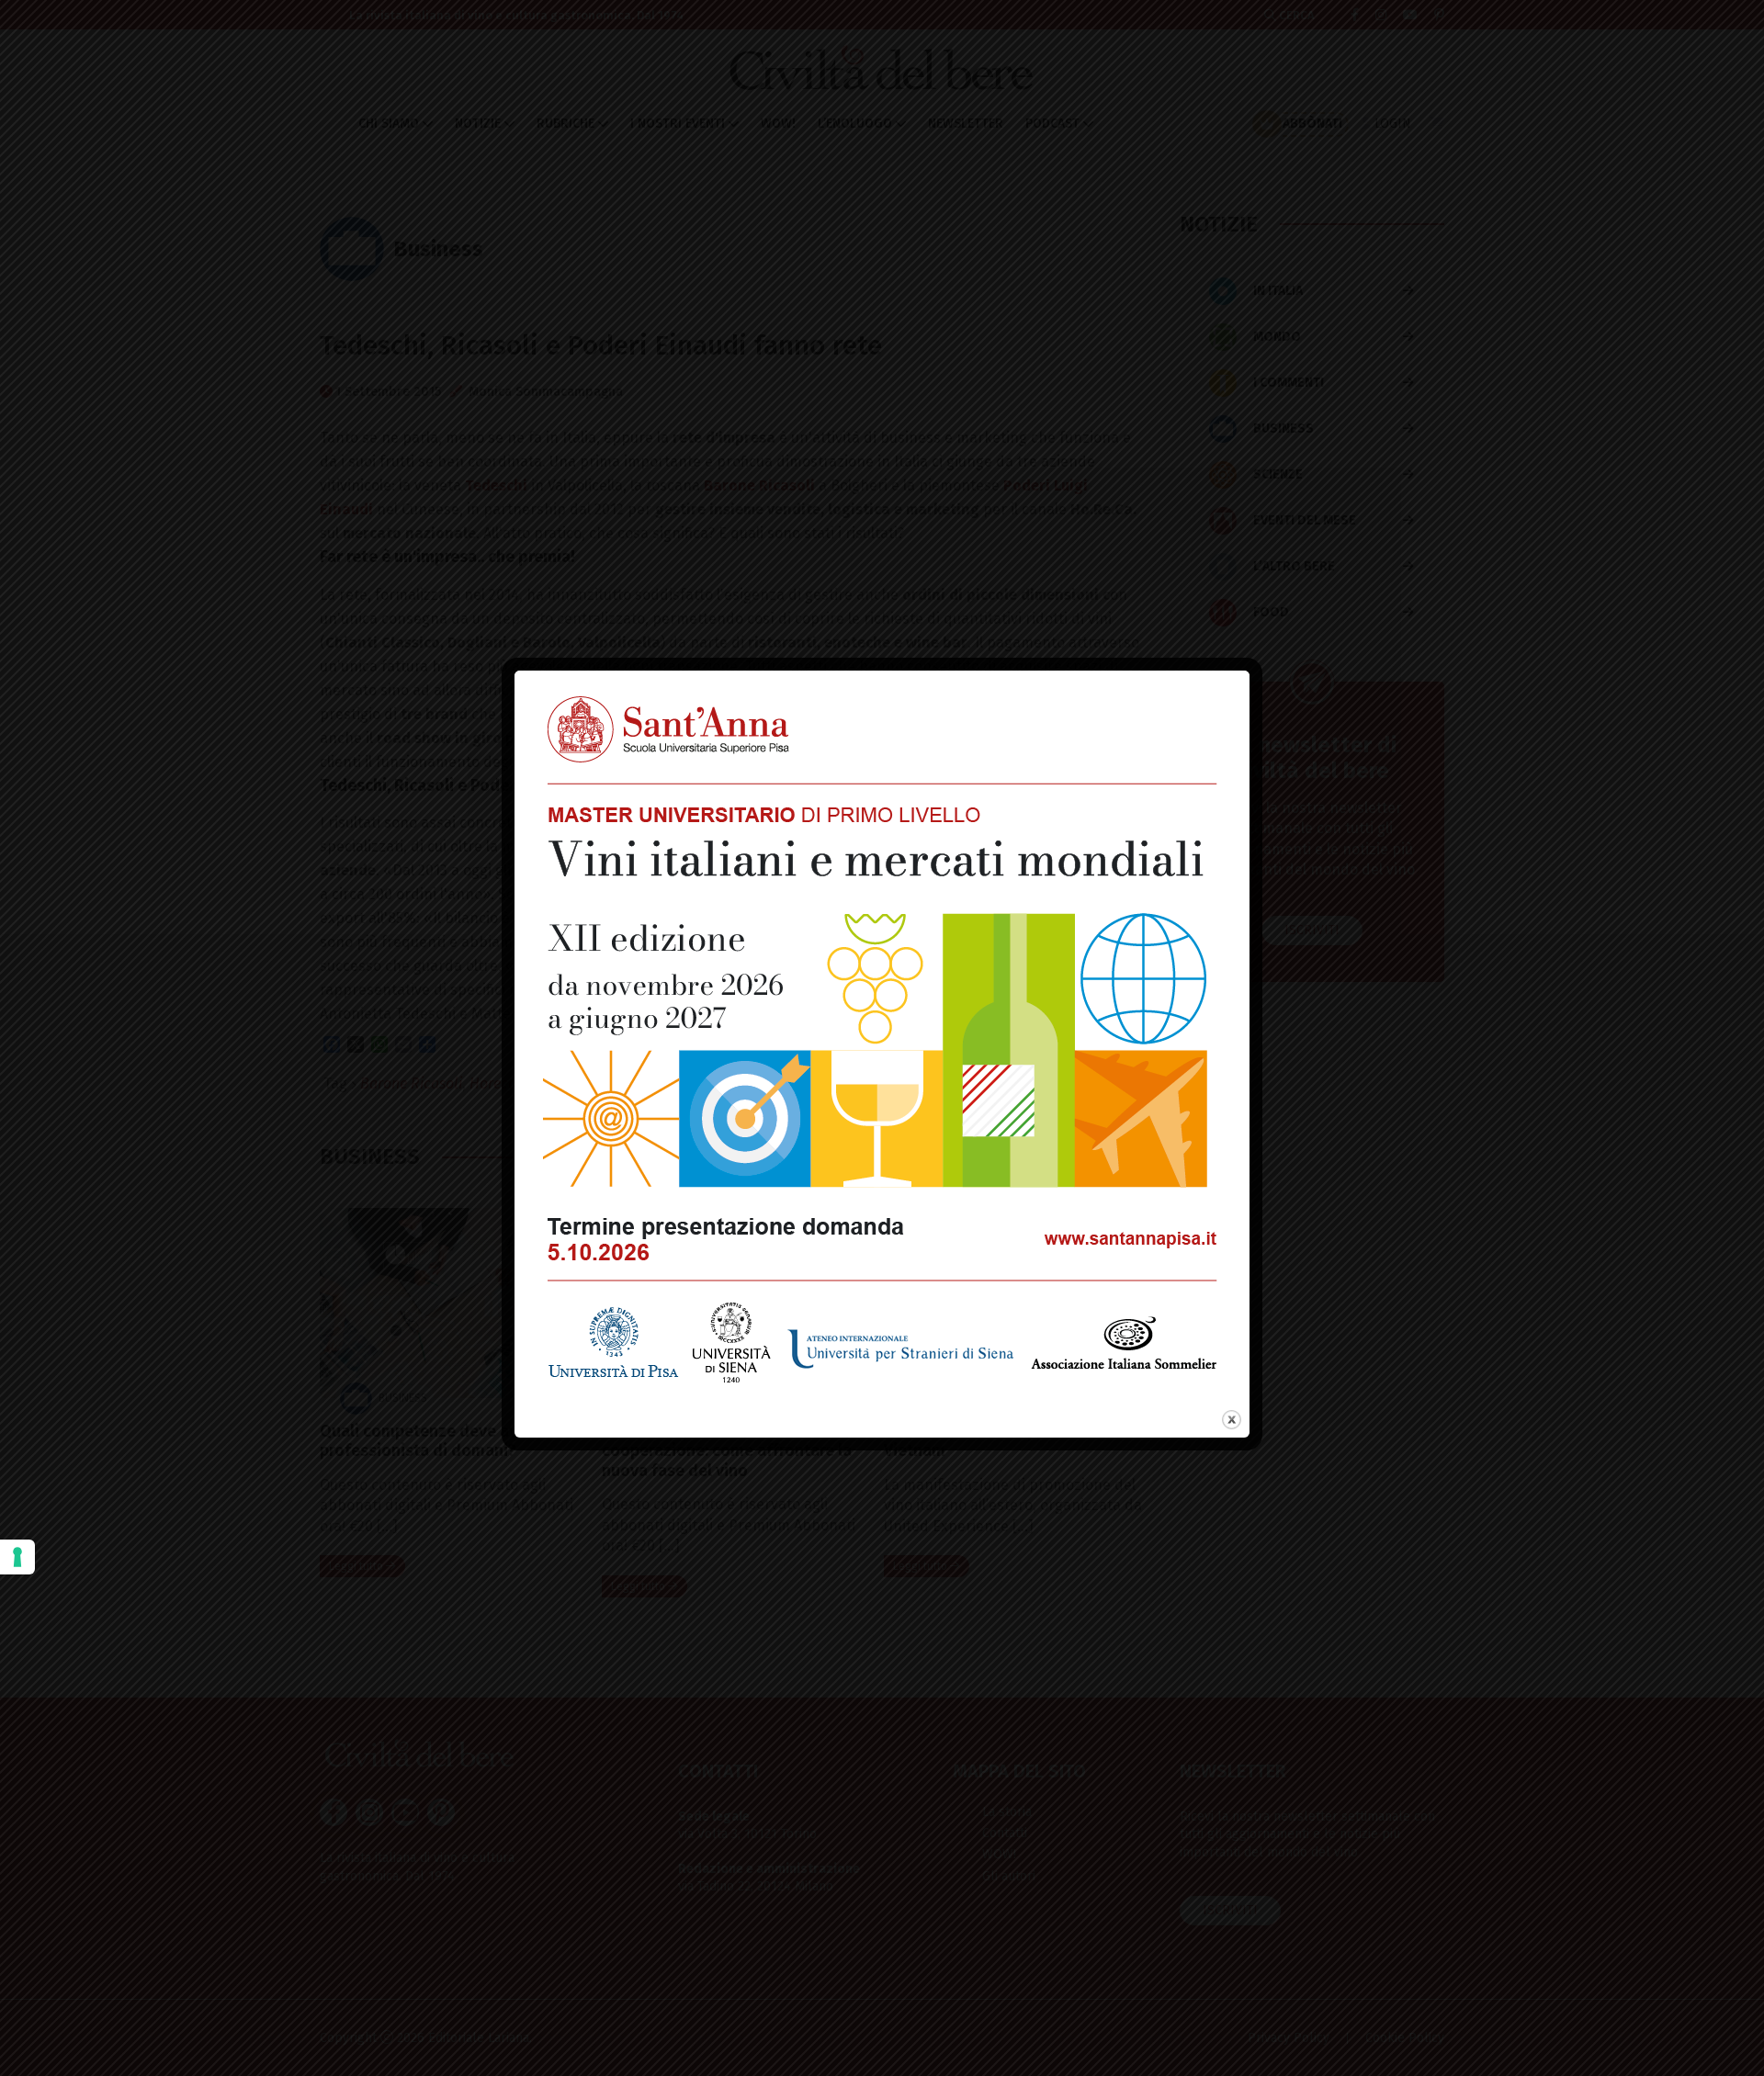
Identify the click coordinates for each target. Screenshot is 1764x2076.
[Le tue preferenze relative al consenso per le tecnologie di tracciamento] (17, 1557)
